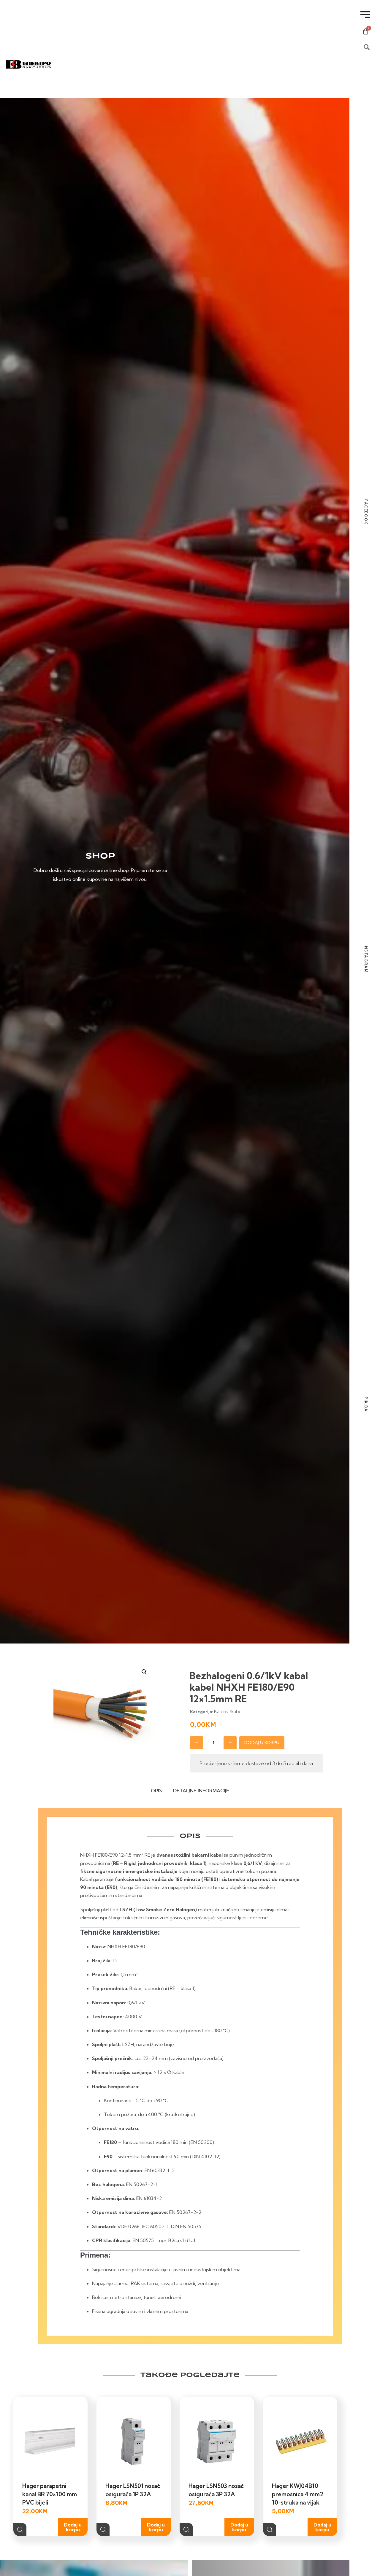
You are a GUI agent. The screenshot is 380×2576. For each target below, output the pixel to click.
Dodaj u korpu (262, 1743)
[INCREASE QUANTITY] (230, 1743)
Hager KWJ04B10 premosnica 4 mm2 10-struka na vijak (298, 2494)
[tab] (156, 1792)
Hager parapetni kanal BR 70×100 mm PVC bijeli (50, 2494)
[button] (144, 1672)
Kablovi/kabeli (229, 1712)
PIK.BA (366, 1404)
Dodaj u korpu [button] (73, 2527)
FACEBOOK (366, 512)
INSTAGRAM (366, 959)
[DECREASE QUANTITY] (197, 1743)
